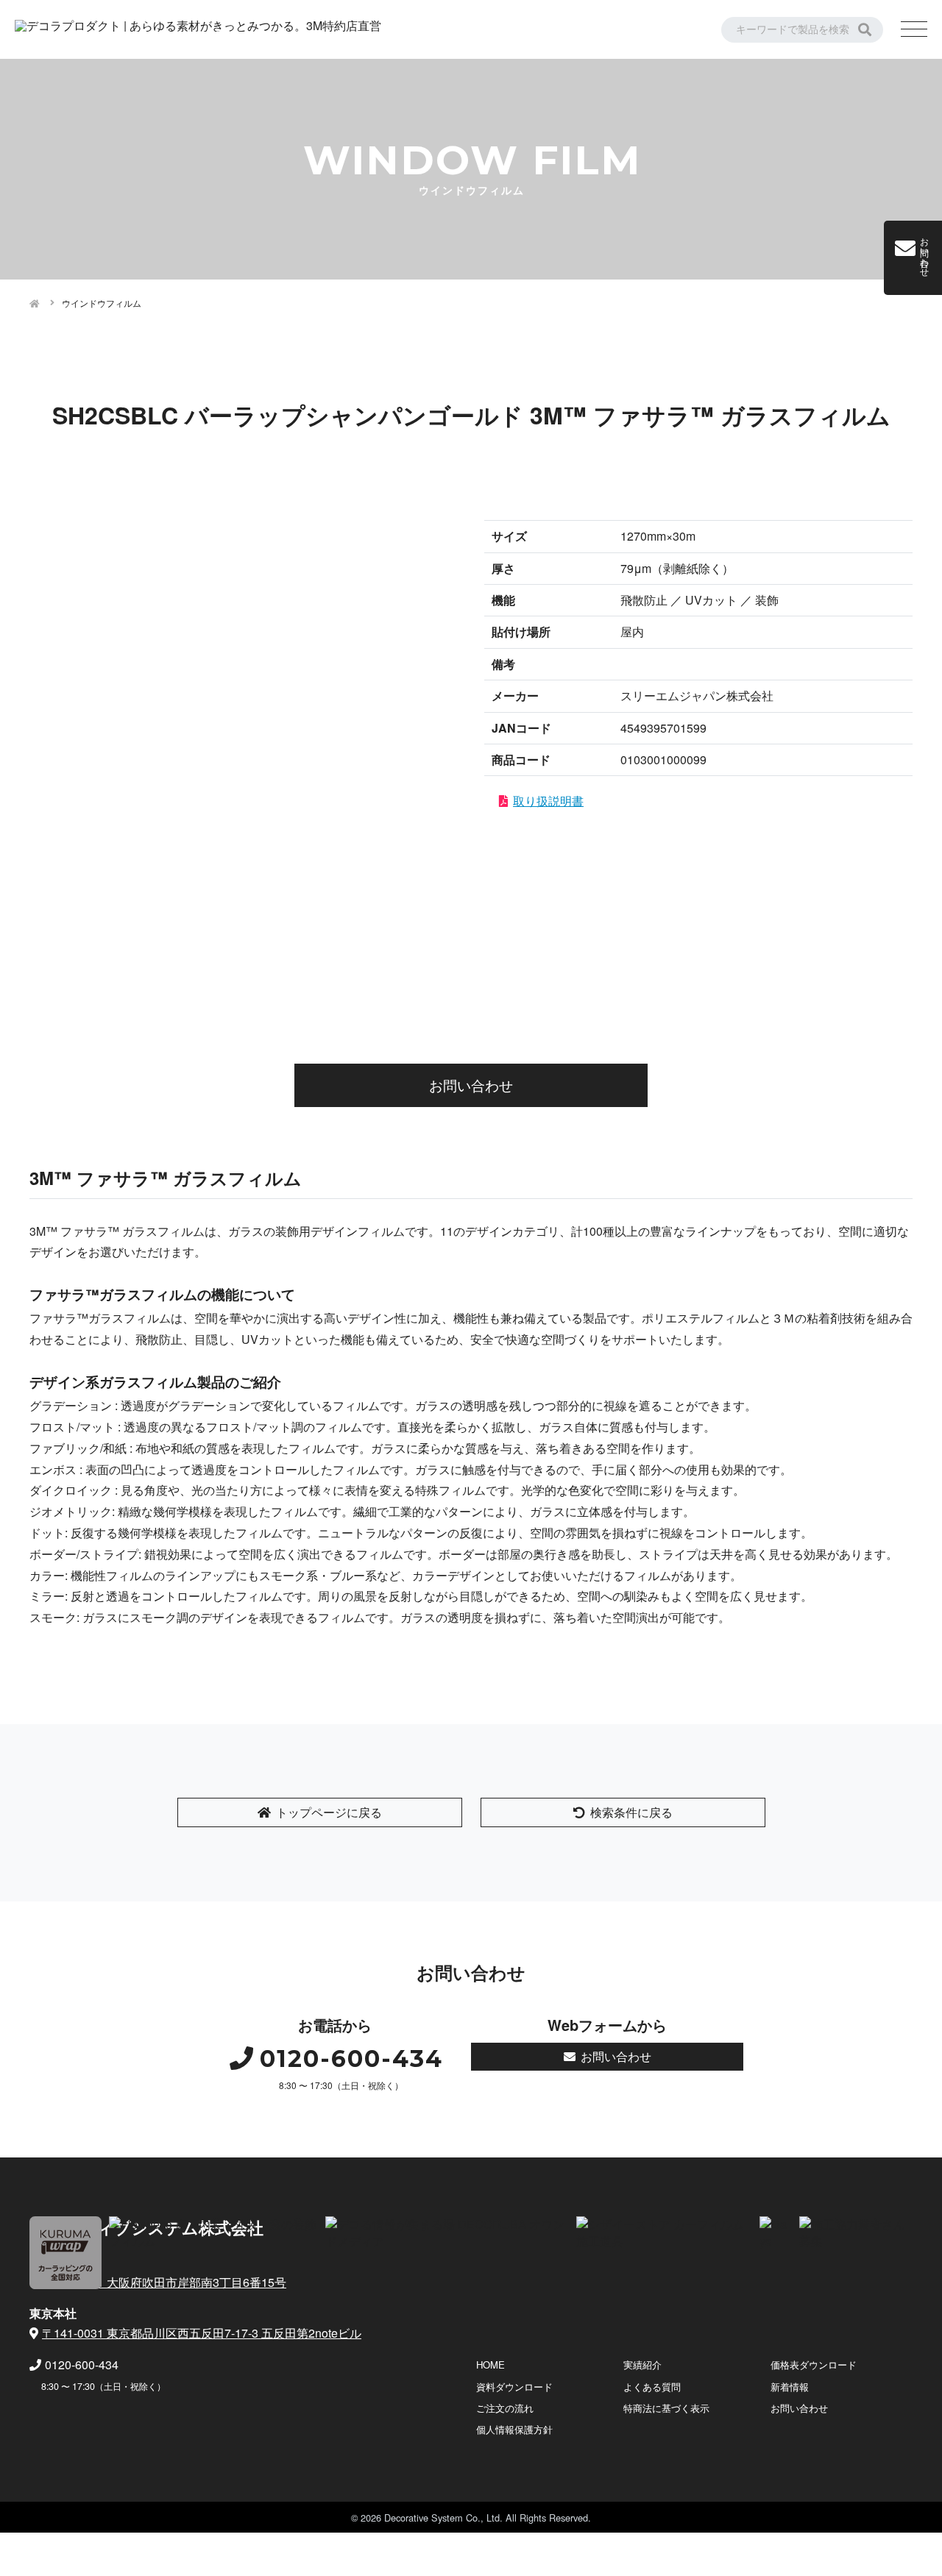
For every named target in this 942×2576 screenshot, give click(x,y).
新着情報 (790, 2387)
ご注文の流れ (505, 2408)
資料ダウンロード (514, 2387)
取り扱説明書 (548, 801)
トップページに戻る (329, 1812)
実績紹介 (642, 2365)
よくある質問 (652, 2387)
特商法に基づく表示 (666, 2408)
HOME (491, 2365)
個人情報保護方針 (514, 2429)
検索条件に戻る (631, 1812)
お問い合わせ (471, 1085)
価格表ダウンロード (814, 2365)
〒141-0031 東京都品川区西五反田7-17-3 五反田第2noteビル (202, 2333)
